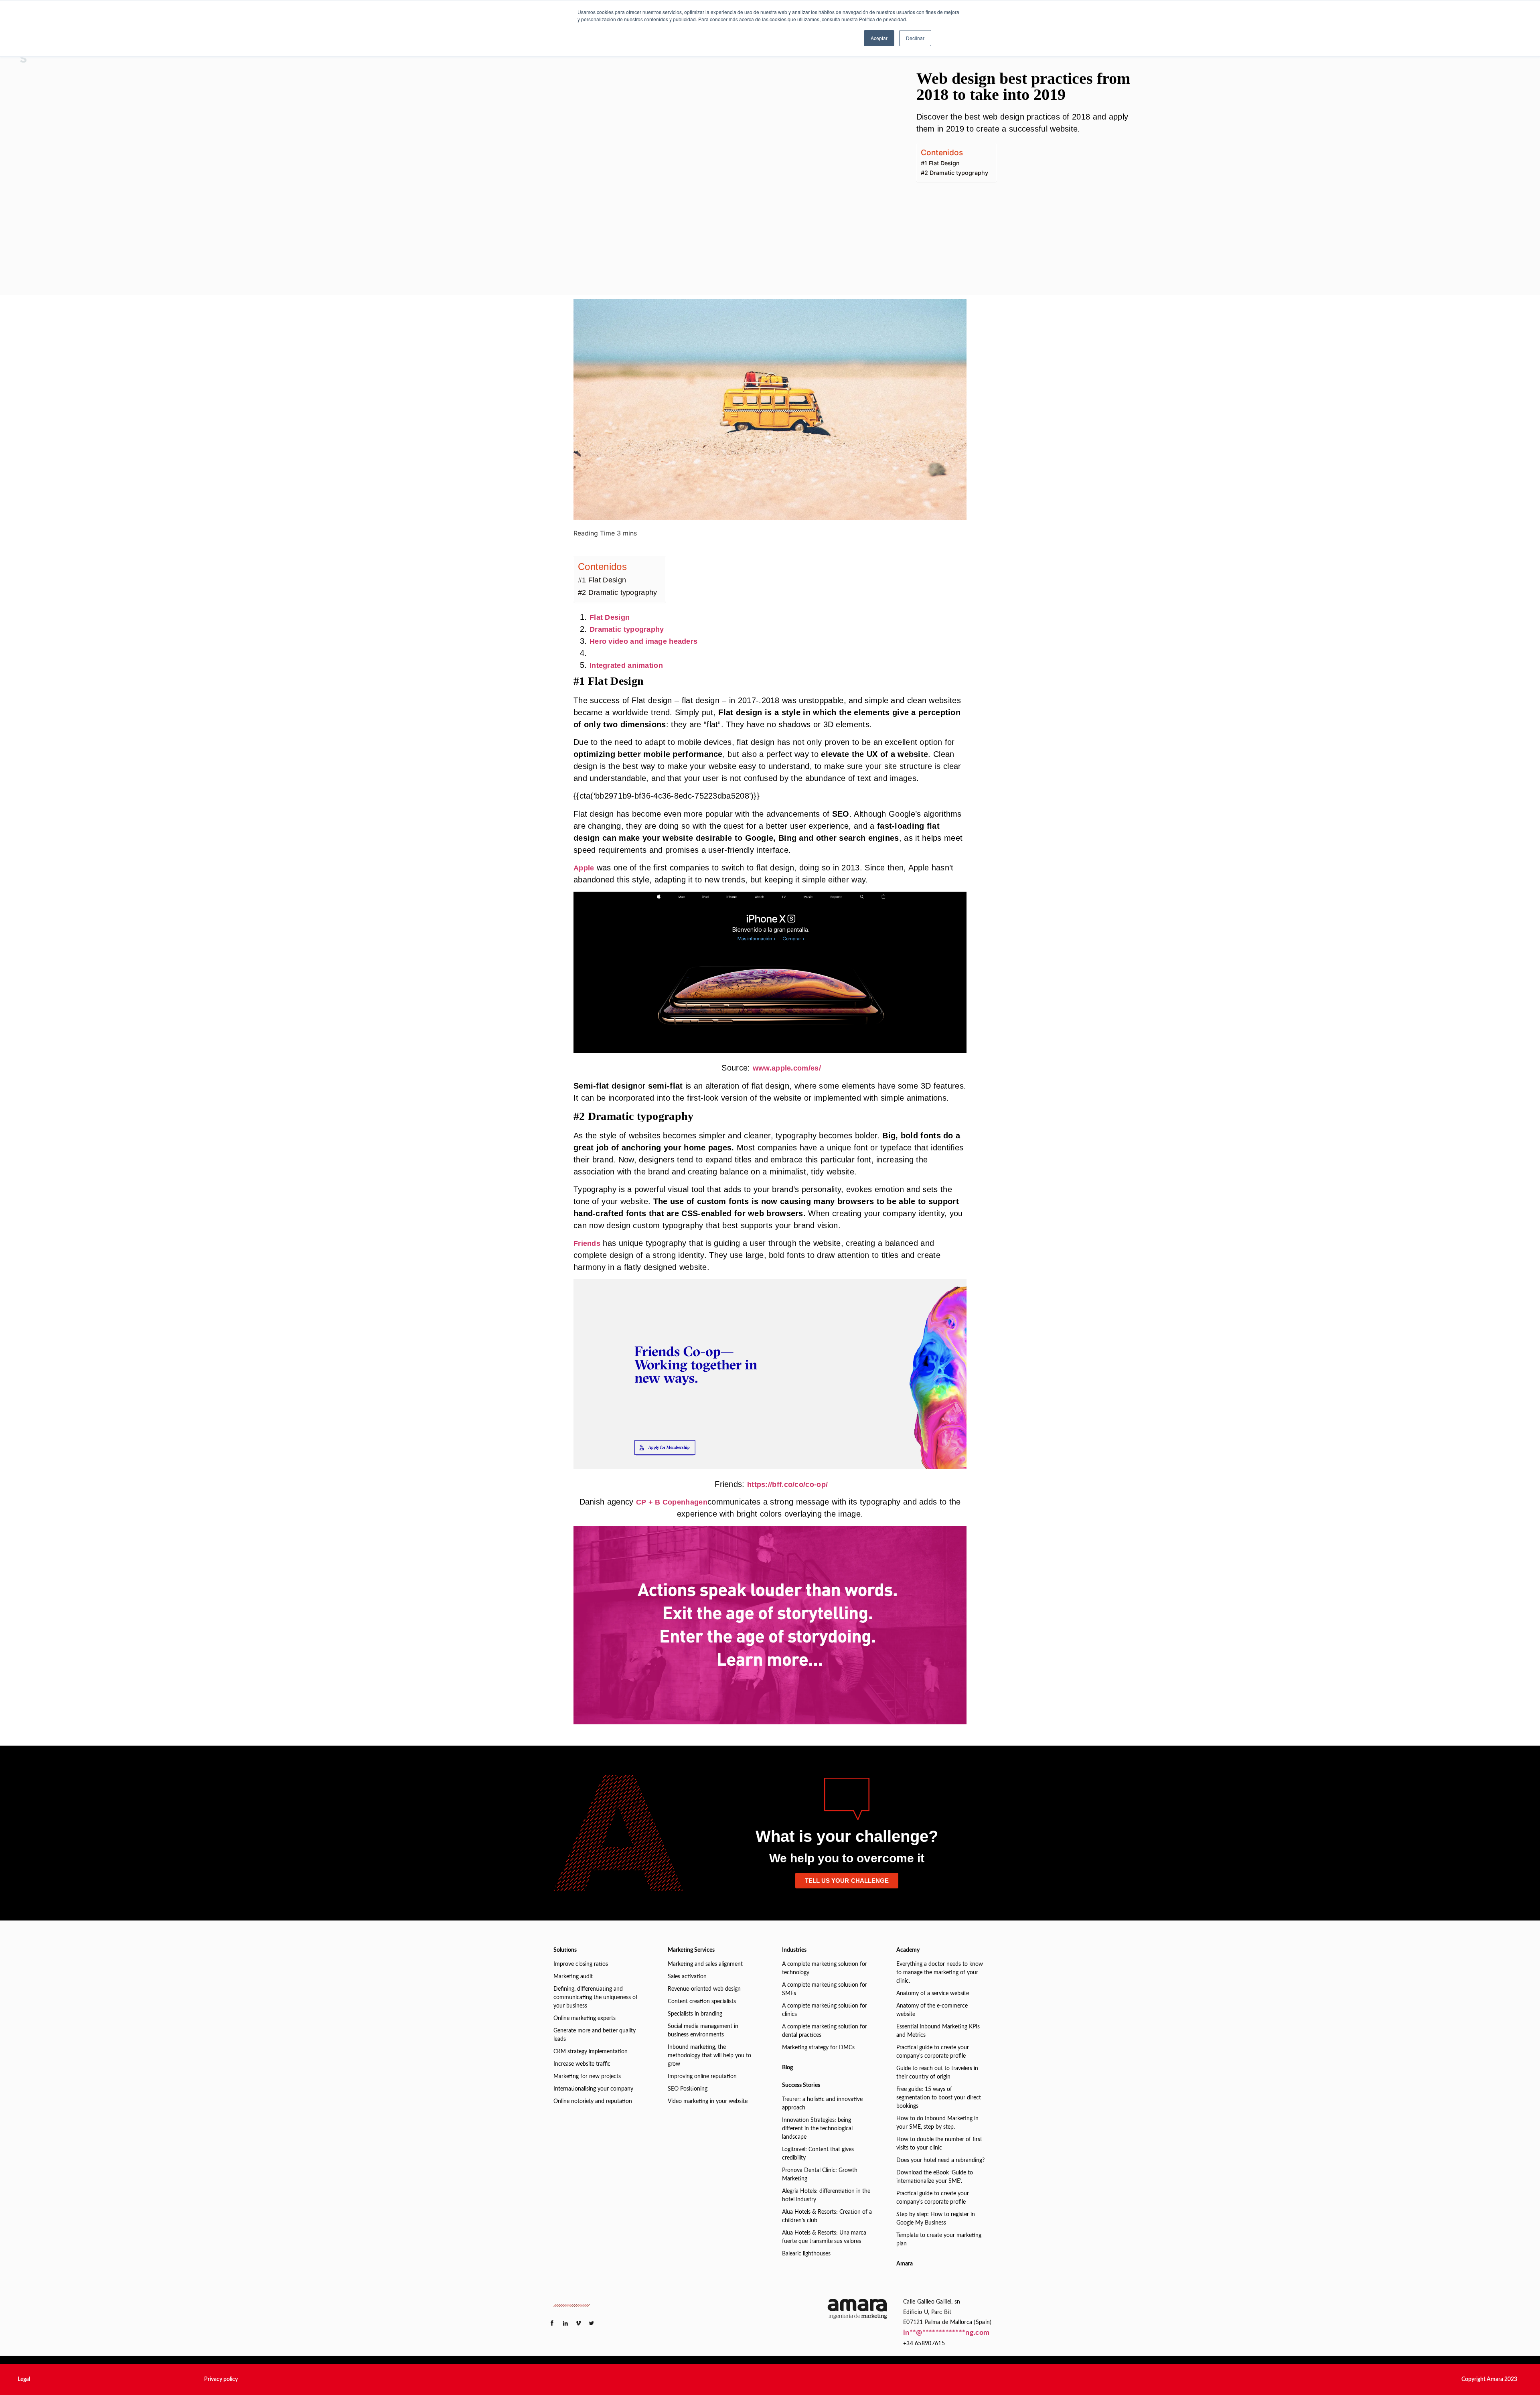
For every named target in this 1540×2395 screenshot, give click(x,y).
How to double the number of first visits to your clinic (939, 2144)
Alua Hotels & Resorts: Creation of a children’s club (827, 2216)
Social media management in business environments (703, 2031)
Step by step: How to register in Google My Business (936, 2219)
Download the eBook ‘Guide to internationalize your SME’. (935, 2177)
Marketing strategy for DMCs (818, 2048)
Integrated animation (626, 665)
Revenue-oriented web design (704, 1989)
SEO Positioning (688, 2089)
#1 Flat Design (940, 163)
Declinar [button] (915, 38)
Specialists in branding (695, 2014)
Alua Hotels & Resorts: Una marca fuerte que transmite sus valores (824, 2237)
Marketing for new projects (587, 2077)
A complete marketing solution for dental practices (825, 2031)
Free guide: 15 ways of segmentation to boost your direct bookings (939, 2098)
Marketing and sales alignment (705, 1964)
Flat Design (610, 617)
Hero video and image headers (643, 641)
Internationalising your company (593, 2089)
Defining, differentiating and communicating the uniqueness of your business (596, 1998)
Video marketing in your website (708, 2101)
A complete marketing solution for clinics (825, 2010)
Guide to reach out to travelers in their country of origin (937, 2073)
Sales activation (687, 1977)
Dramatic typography (627, 629)
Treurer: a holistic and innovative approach (822, 2104)
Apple (584, 868)
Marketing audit (573, 1977)
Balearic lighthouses (806, 2254)
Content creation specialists (702, 2002)
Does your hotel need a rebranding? (940, 2160)
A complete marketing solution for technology (825, 1968)
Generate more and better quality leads (595, 2035)
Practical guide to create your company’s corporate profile (933, 2052)
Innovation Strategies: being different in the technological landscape (817, 2129)
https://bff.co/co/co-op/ (787, 1484)
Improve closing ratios (581, 1964)
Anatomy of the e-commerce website (932, 2010)
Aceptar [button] (879, 38)
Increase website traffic (582, 2064)
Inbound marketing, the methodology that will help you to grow (709, 2056)
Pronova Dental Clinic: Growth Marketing (820, 2175)
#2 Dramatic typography (954, 173)
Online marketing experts (585, 2018)
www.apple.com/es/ (787, 1068)
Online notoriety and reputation (593, 2101)
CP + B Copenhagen (672, 1502)
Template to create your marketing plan (939, 2240)
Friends (587, 1243)
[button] (24, 2379)
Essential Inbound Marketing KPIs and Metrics (938, 2031)
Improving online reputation (702, 2077)
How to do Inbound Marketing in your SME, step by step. (937, 2123)
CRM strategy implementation (591, 2052)
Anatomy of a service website (933, 1993)
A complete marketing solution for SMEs (825, 1989)
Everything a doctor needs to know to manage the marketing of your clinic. (940, 1973)
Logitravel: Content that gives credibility (818, 2154)
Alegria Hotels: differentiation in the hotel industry (826, 2195)
